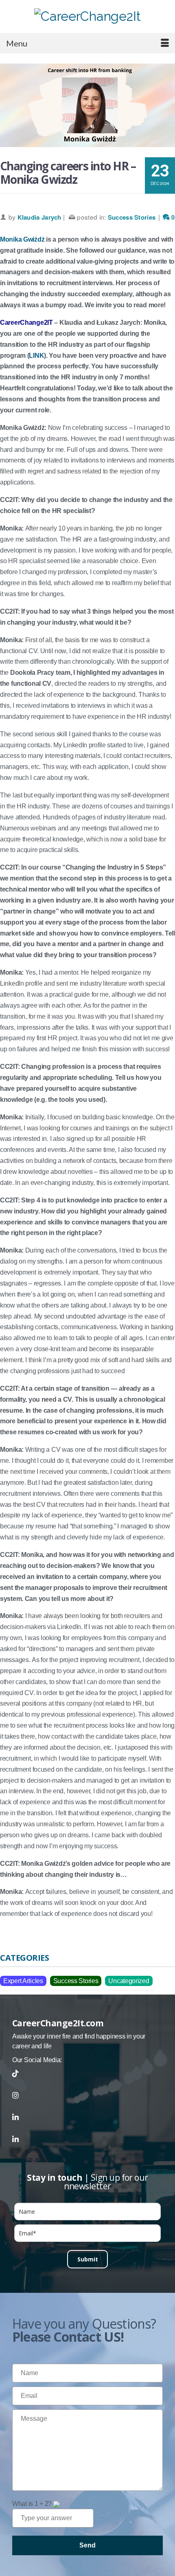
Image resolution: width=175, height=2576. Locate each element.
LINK (36, 356)
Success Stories (132, 217)
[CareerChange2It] (87, 16)
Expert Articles (23, 1981)
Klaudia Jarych (39, 217)
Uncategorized (129, 1981)
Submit (88, 2259)
